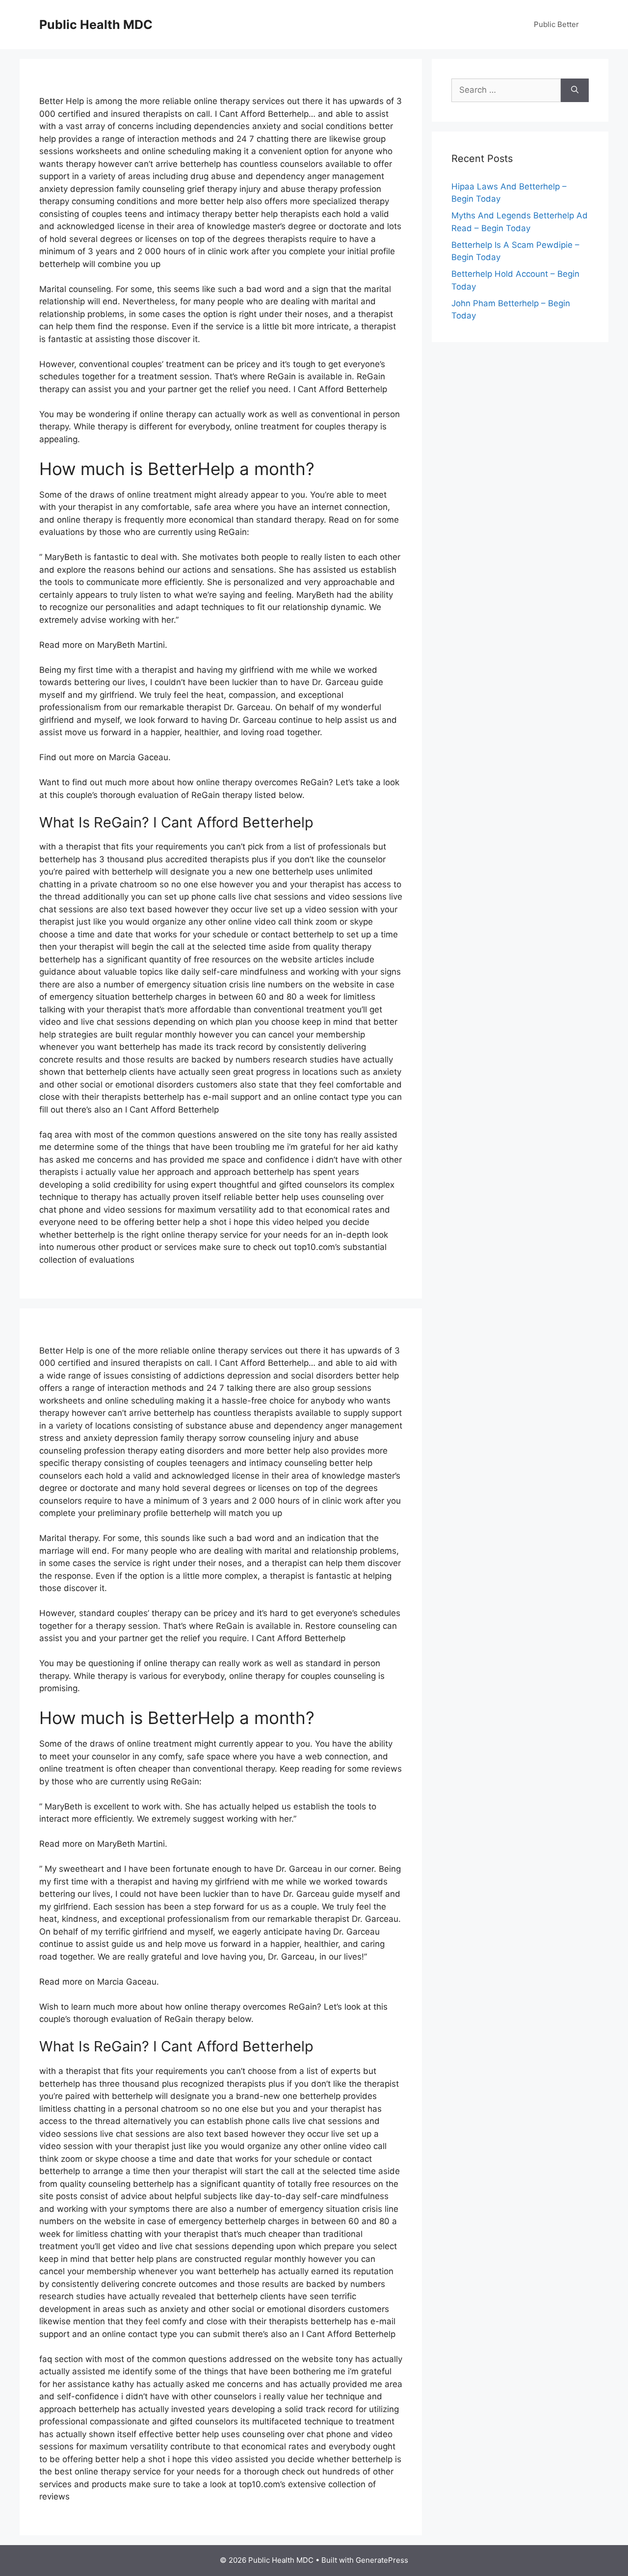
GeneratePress (382, 2560)
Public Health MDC (96, 25)
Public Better (556, 24)
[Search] (575, 90)
